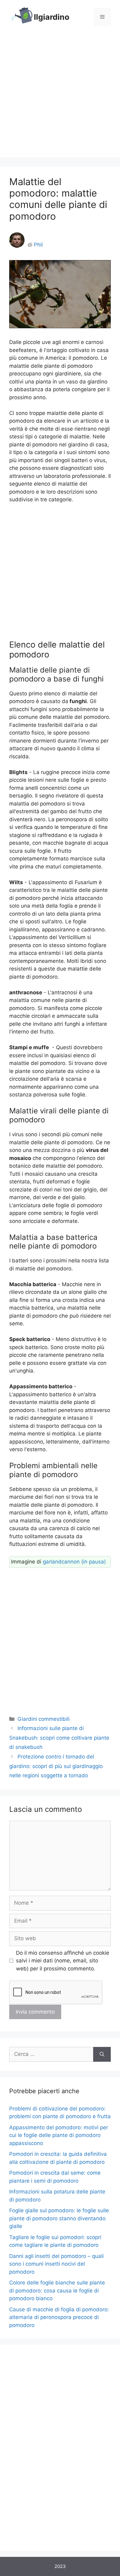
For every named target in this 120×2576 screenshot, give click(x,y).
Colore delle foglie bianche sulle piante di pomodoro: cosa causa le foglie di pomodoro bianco (57, 2290)
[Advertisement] (60, 97)
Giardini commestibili (44, 1719)
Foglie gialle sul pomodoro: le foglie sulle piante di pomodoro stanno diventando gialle (59, 2218)
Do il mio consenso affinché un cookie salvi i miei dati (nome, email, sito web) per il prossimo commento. (63, 1961)
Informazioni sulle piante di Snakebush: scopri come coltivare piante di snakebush (59, 1738)
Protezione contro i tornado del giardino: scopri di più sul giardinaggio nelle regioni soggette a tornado (56, 1766)
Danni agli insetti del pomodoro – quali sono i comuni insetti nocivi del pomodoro (56, 2264)
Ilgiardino (52, 17)
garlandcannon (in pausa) (74, 1562)
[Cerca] (102, 2054)
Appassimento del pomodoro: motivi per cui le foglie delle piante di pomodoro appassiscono (59, 2135)
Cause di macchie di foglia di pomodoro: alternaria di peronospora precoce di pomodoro (59, 2317)
